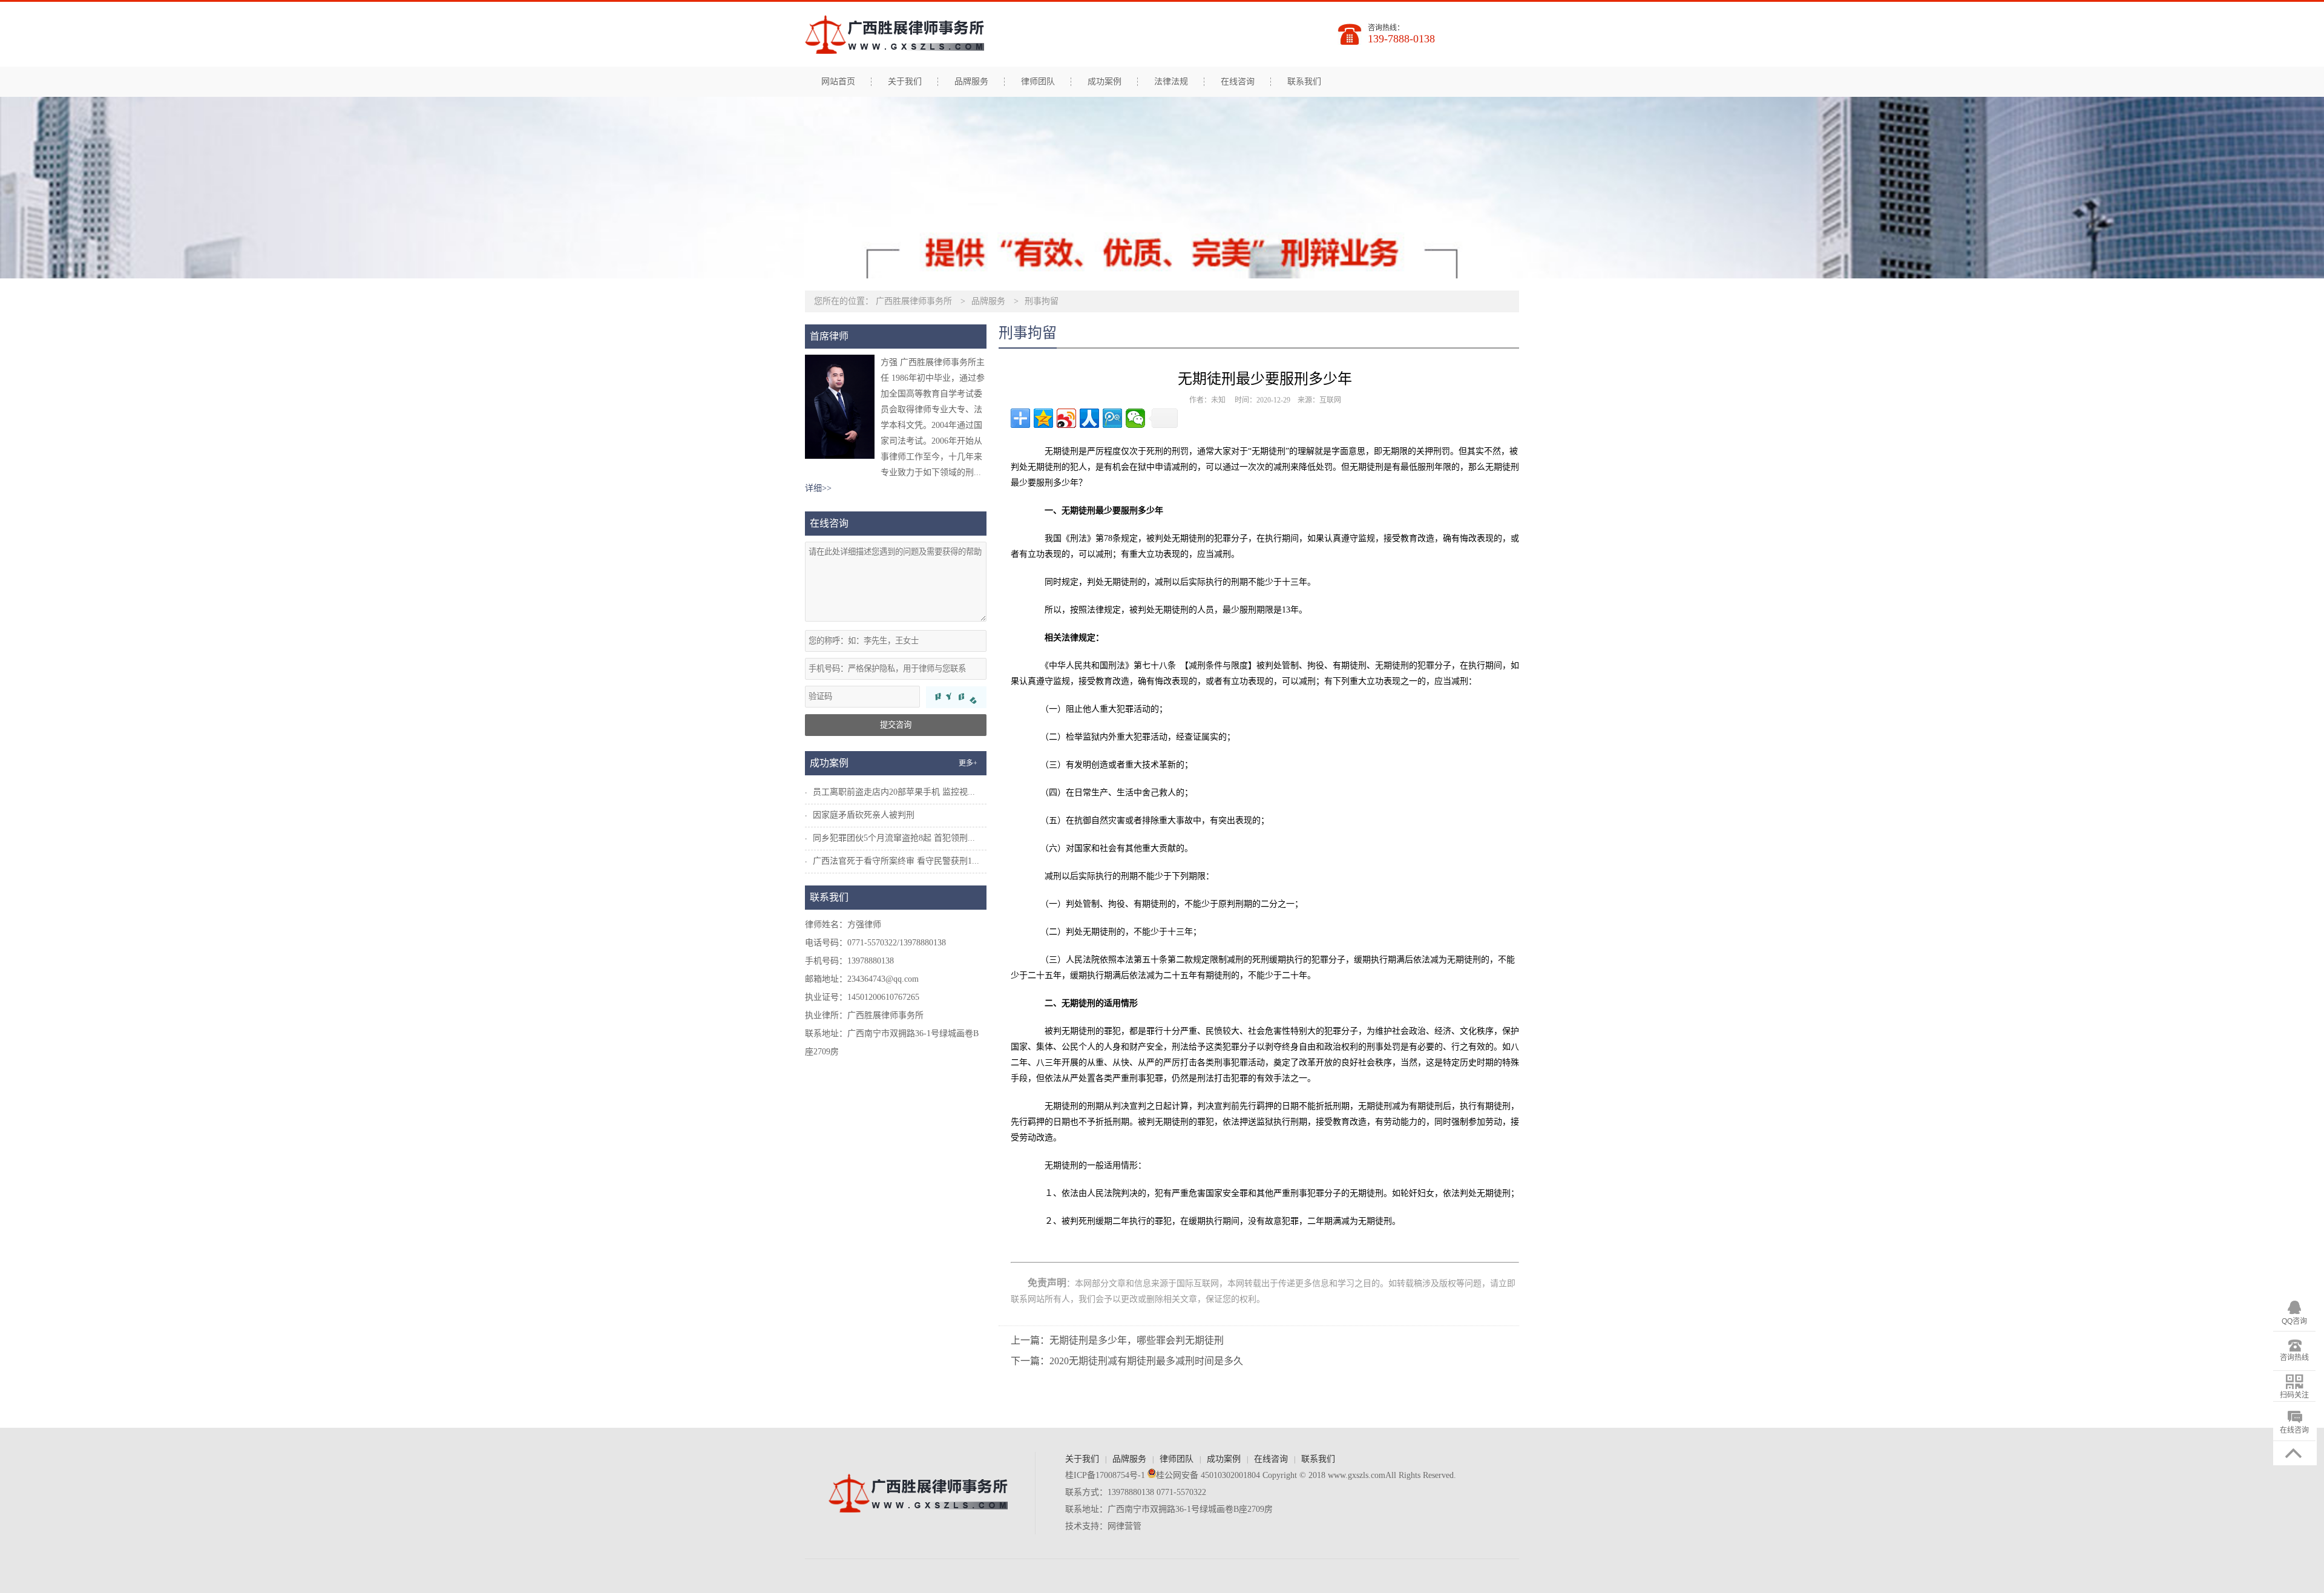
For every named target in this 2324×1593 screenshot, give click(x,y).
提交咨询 (896, 725)
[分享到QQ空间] (1043, 418)
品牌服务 (971, 82)
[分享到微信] (1135, 418)
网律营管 (1124, 1526)
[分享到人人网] (1089, 418)
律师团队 (1038, 82)
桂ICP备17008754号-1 (1105, 1475)
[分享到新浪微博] (1066, 418)
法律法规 (1171, 82)
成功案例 (1105, 82)
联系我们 (1304, 82)
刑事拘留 (1042, 301)
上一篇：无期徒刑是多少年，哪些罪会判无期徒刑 (1117, 1340)
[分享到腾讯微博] (1112, 418)
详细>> (818, 488)
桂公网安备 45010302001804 (1208, 1475)
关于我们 (905, 82)
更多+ (968, 763)
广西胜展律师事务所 (914, 301)
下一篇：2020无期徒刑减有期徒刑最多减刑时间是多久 (1127, 1361)
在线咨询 (1238, 82)
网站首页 (838, 82)
